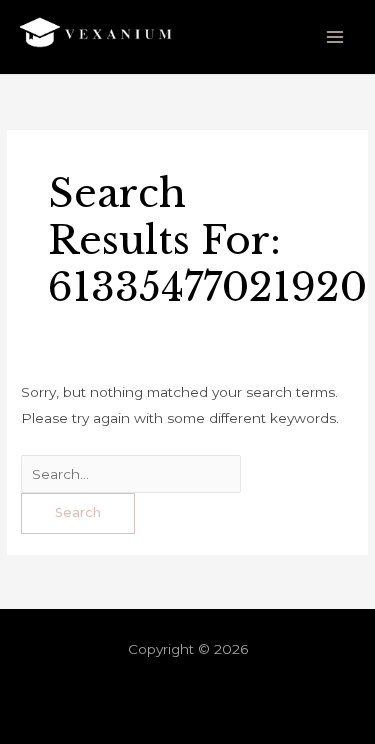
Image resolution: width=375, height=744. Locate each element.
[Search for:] (131, 474)
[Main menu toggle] (335, 37)
